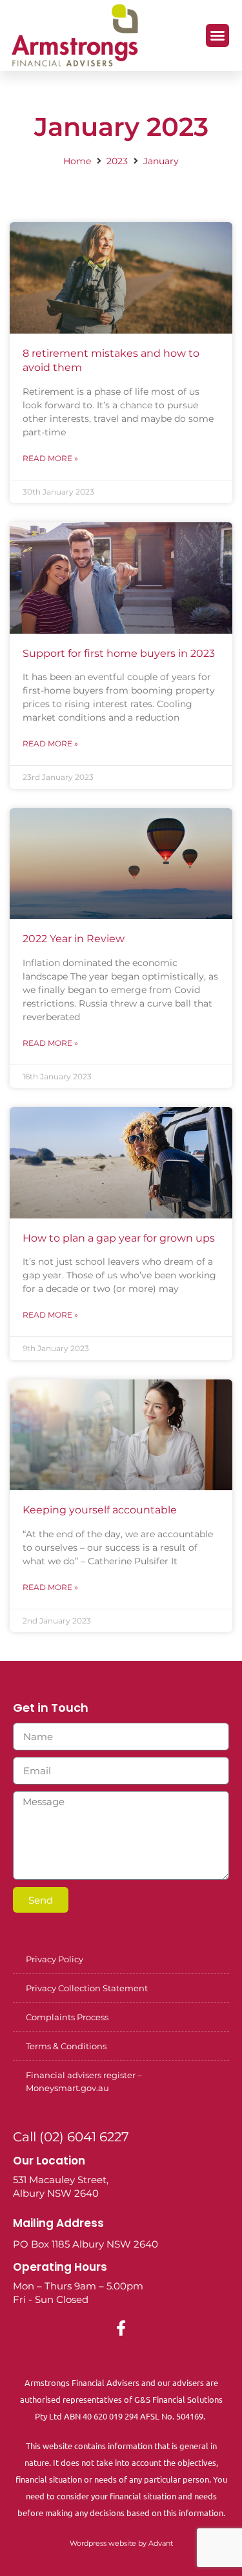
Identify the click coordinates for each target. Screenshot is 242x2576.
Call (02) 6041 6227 (71, 2137)
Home (77, 161)
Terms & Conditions (66, 2046)
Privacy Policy (55, 1959)
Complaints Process (67, 2017)
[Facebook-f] (121, 2328)
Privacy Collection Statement (87, 1988)
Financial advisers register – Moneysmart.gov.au (84, 2081)
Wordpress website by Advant (121, 2543)
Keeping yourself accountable (100, 1510)
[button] (217, 35)
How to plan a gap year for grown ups (119, 1238)
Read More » (50, 458)
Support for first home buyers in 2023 (119, 653)
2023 (117, 161)
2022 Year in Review (74, 939)
